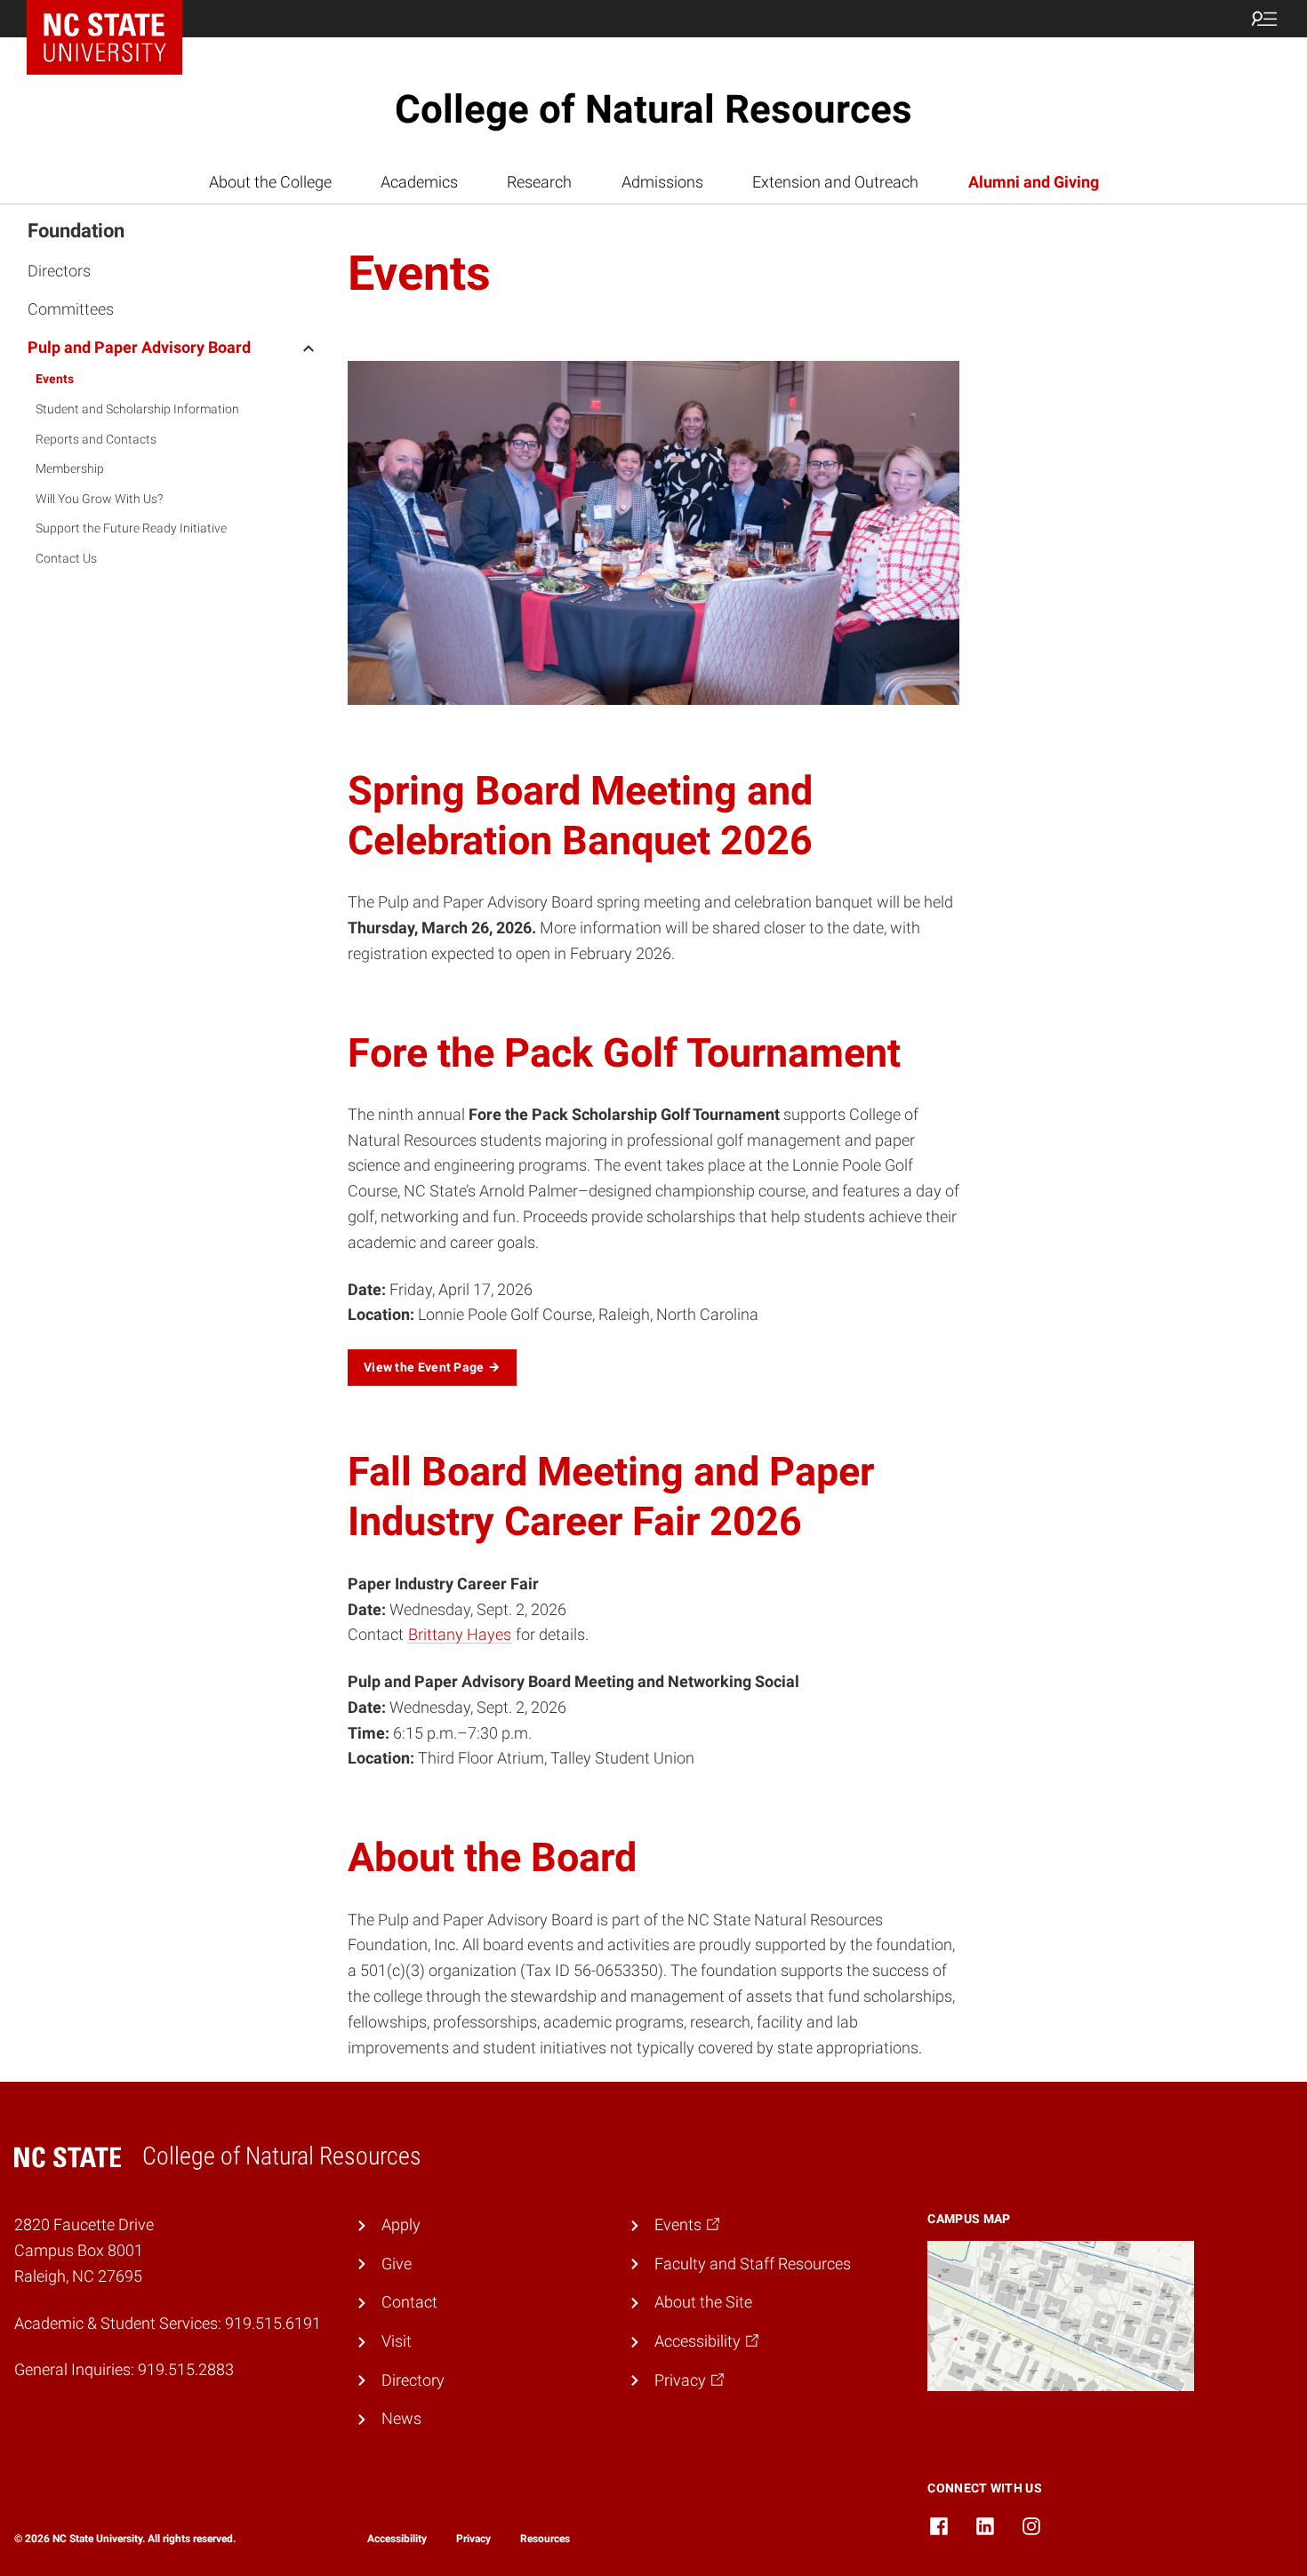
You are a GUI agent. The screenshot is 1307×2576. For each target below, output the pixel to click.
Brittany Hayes (460, 1634)
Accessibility (397, 2539)
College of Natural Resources (653, 109)
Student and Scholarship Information (137, 409)
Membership (70, 468)
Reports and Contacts (96, 439)
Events (55, 379)
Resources (545, 2539)
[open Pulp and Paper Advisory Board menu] (309, 347)
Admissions (662, 182)
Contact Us (66, 558)
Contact (409, 2302)
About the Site (703, 2302)
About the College (270, 182)
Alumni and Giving (1034, 182)
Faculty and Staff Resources (753, 2264)
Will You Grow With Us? (99, 499)
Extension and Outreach (835, 182)
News (401, 2418)
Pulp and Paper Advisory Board (139, 347)
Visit (397, 2341)
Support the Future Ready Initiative (131, 528)
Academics (419, 182)
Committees (71, 309)
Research (539, 182)
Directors (59, 271)
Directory (413, 2380)
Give (397, 2264)
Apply (401, 2224)
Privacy (473, 2539)
